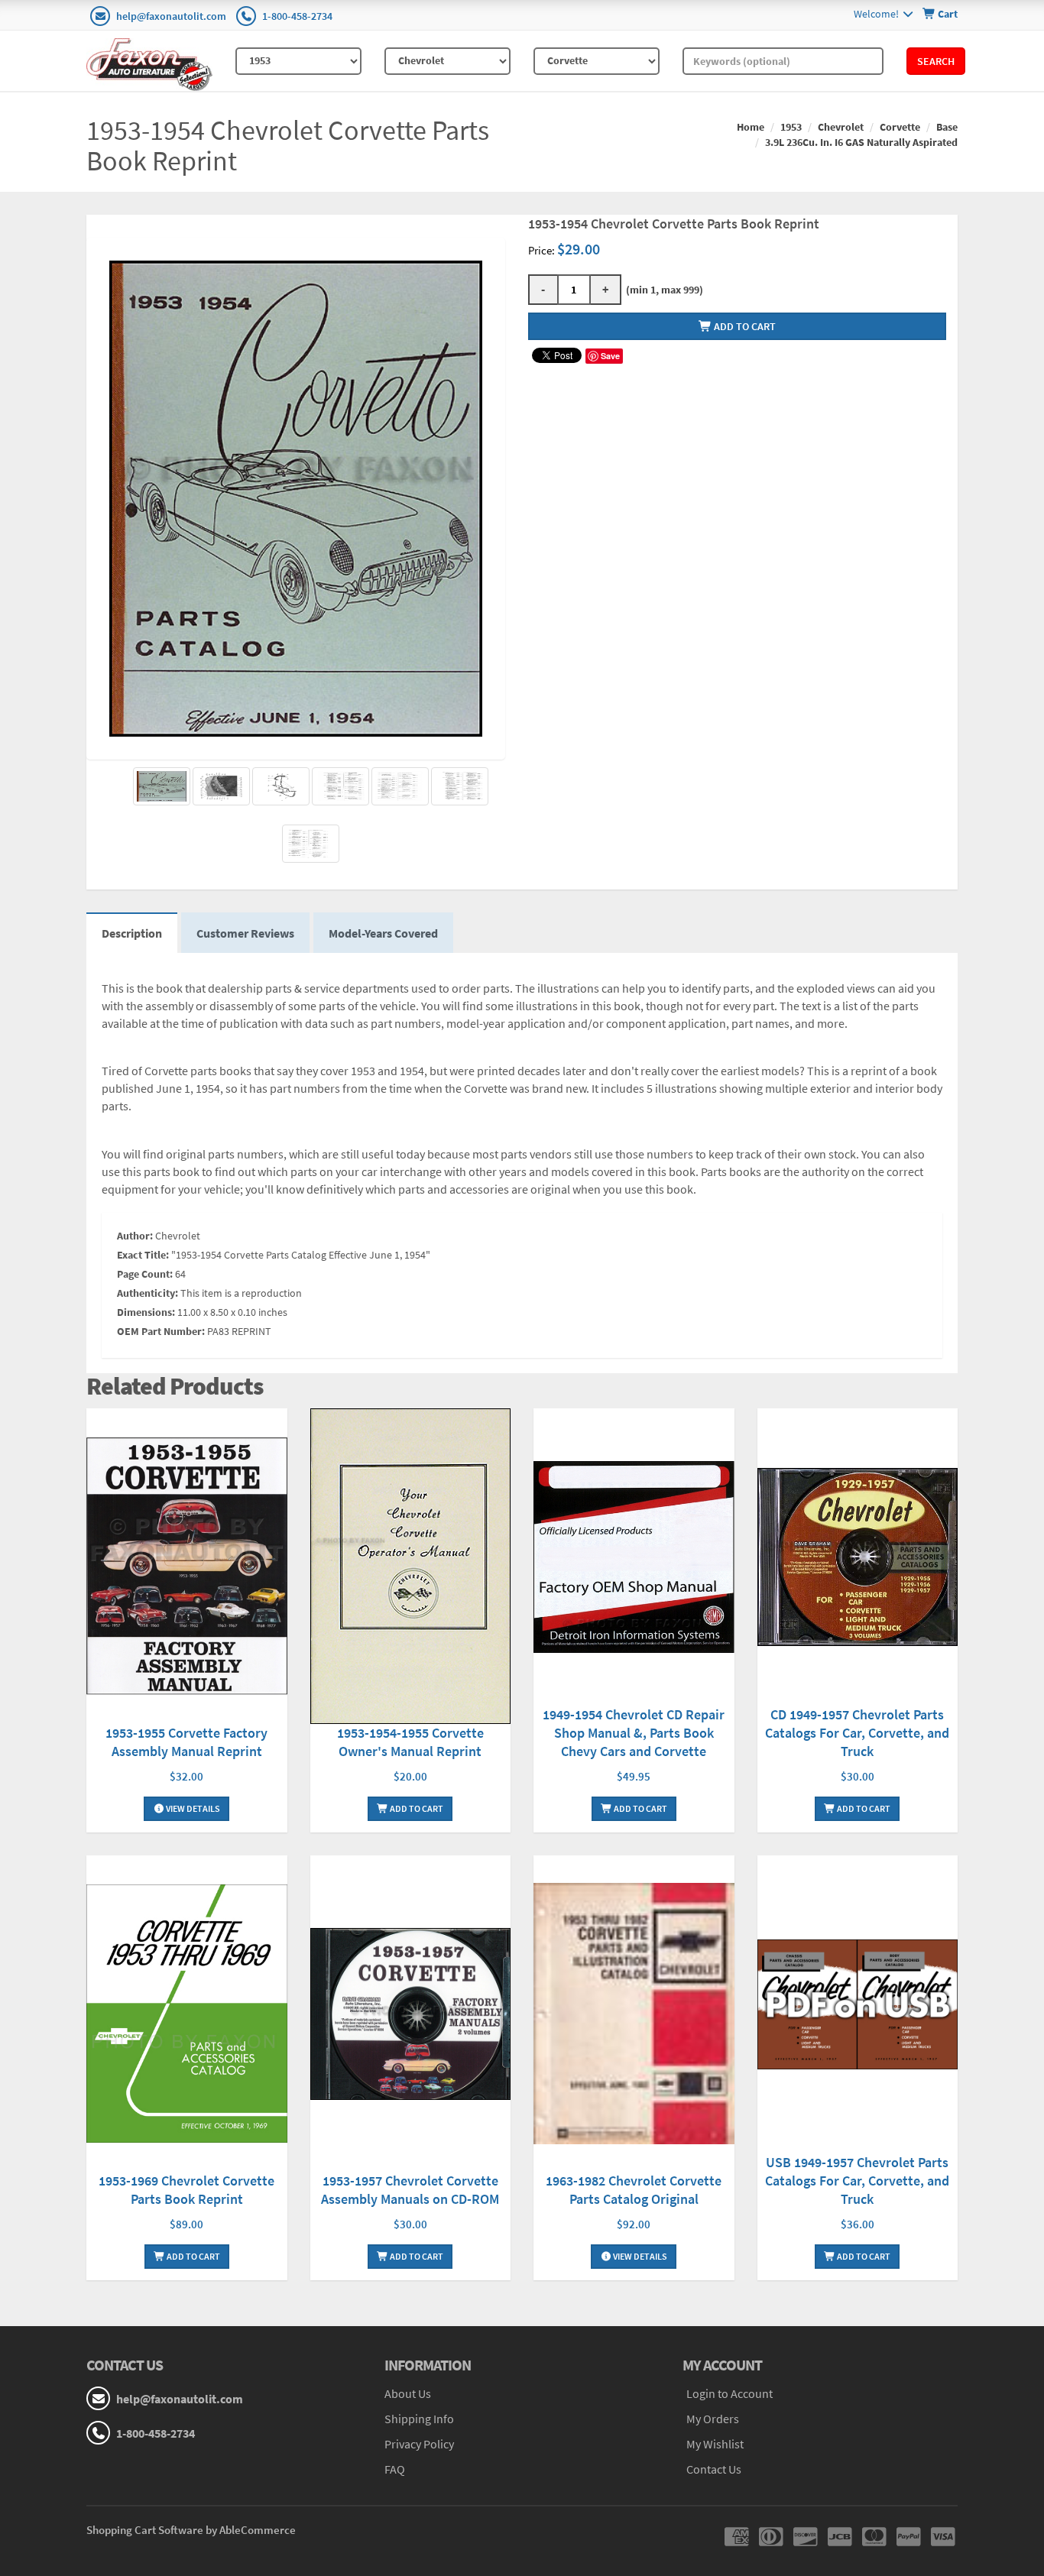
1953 (791, 127)
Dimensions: (146, 1312)
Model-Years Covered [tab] (383, 933)
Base (947, 127)
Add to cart (744, 326)
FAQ (395, 2469)
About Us (408, 2393)
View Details (192, 1808)
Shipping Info (419, 2419)
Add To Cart (416, 1808)
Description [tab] (132, 933)
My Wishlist (715, 2444)
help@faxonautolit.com (171, 16)
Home (751, 127)
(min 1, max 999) (662, 290)
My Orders (713, 2419)
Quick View (186, 1568)
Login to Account (730, 2393)
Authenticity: (148, 1293)
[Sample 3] (340, 786)
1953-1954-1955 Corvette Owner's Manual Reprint (410, 1742)
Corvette (900, 127)
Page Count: (145, 1274)
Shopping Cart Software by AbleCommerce (191, 2530)
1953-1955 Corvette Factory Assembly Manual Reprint (186, 1742)
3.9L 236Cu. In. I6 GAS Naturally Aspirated (861, 142)
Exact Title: (143, 1255)
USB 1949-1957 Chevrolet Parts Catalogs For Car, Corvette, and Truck (857, 2181)
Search (936, 61)
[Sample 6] (311, 844)
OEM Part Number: (161, 1331)
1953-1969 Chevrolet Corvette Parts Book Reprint (186, 2190)
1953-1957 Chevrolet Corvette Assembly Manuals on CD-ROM (410, 2190)
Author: (135, 1236)
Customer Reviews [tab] (245, 933)
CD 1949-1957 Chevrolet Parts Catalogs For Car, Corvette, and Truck (857, 1733)
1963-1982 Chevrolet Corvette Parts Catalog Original (634, 2190)
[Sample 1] (221, 786)
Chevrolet (841, 127)
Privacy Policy (419, 2444)
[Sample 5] (460, 786)
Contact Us (714, 2469)
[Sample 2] (281, 786)
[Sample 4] (400, 786)
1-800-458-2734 (297, 16)
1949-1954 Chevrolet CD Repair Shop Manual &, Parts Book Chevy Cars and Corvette (634, 1733)
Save (610, 356)
